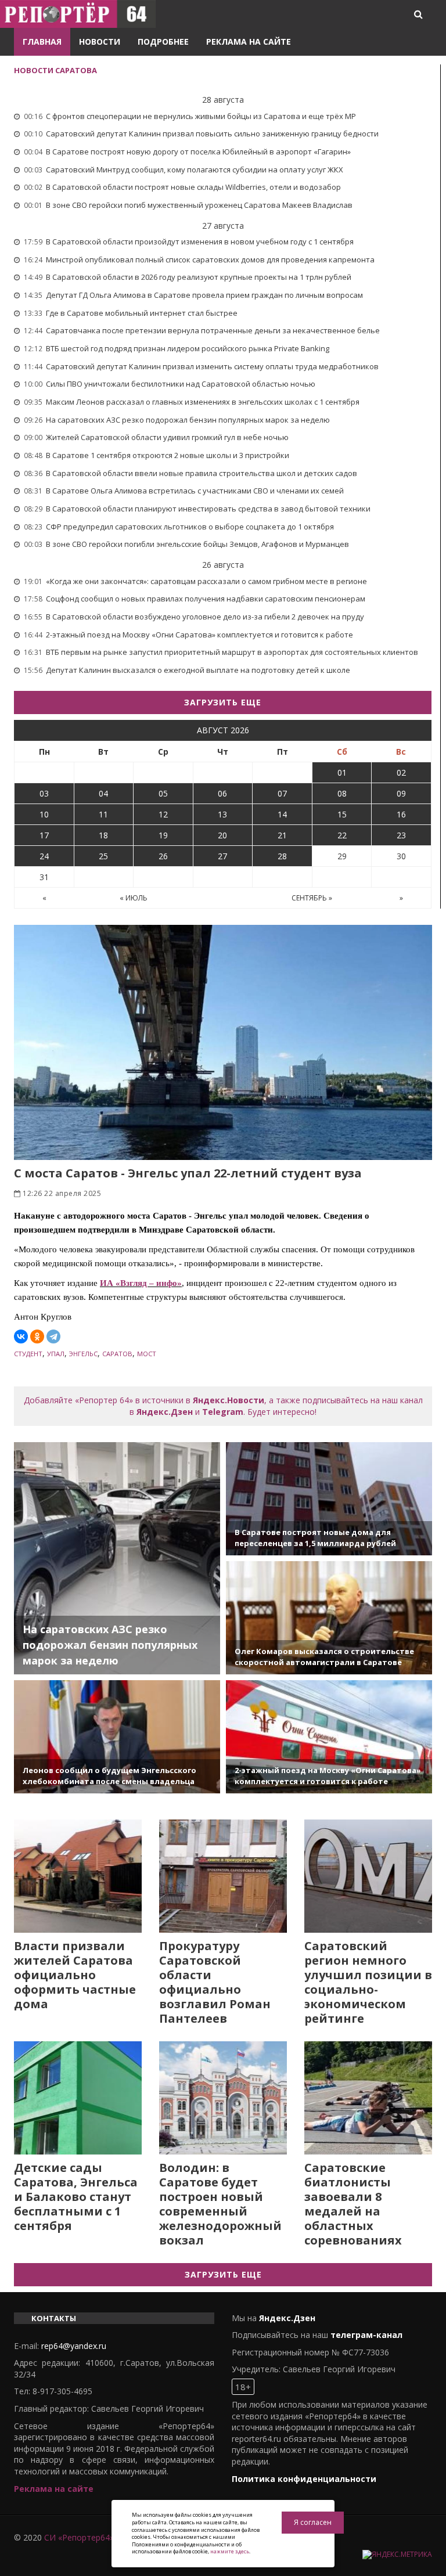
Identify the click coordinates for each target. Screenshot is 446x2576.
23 (401, 835)
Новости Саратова (55, 70)
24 (44, 856)
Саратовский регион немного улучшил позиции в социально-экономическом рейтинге (368, 1982)
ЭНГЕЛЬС (83, 1354)
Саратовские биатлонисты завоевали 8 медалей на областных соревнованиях (353, 2204)
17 (44, 835)
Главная (42, 42)
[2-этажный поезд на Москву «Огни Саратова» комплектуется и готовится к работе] (329, 1737)
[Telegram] (53, 1336)
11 (103, 814)
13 (222, 814)
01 (342, 772)
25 (103, 856)
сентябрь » (312, 898)
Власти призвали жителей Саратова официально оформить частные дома (75, 1975)
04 (103, 793)
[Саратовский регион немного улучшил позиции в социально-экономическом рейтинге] (368, 1876)
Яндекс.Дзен (165, 1412)
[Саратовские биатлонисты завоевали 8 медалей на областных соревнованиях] (368, 2098)
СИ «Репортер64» (79, 2537)
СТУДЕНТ (28, 1354)
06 (222, 793)
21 (282, 835)
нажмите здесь (230, 2551)
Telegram (223, 1412)
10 (44, 814)
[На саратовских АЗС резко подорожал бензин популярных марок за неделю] (117, 1558)
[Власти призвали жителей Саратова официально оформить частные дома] (78, 1876)
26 (163, 856)
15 (342, 814)
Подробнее (163, 42)
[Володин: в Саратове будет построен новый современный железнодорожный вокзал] (223, 2098)
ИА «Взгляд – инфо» (141, 1283)
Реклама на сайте (249, 42)
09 (401, 793)
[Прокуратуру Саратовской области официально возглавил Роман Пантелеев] (223, 1876)
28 (282, 856)
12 (163, 814)
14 (282, 814)
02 (401, 772)
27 (222, 856)
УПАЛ (56, 1354)
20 (222, 835)
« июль (134, 898)
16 (401, 814)
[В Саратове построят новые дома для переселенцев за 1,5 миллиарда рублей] (329, 1499)
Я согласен (313, 2522)
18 (103, 835)
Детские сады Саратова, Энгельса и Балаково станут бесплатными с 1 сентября (76, 2197)
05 (163, 793)
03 (44, 793)
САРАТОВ (117, 1354)
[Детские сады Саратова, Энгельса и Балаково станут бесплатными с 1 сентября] (78, 2098)
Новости (100, 42)
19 (163, 835)
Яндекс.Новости (229, 1400)
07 (282, 793)
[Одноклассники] (37, 1336)
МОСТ (147, 1354)
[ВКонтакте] (21, 1336)
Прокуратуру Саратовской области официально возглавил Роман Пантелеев (215, 1982)
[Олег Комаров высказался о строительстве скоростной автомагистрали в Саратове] (329, 1618)
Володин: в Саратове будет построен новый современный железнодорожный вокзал (220, 2204)
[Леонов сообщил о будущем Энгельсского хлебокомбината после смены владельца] (117, 1737)
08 (342, 793)
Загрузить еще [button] (223, 702)
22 (342, 835)
